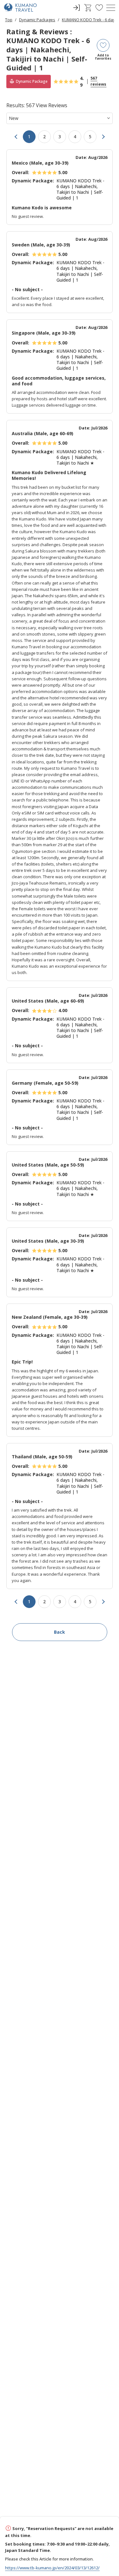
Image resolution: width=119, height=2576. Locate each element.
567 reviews (98, 81)
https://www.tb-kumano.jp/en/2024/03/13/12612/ (52, 2568)
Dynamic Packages (37, 20)
